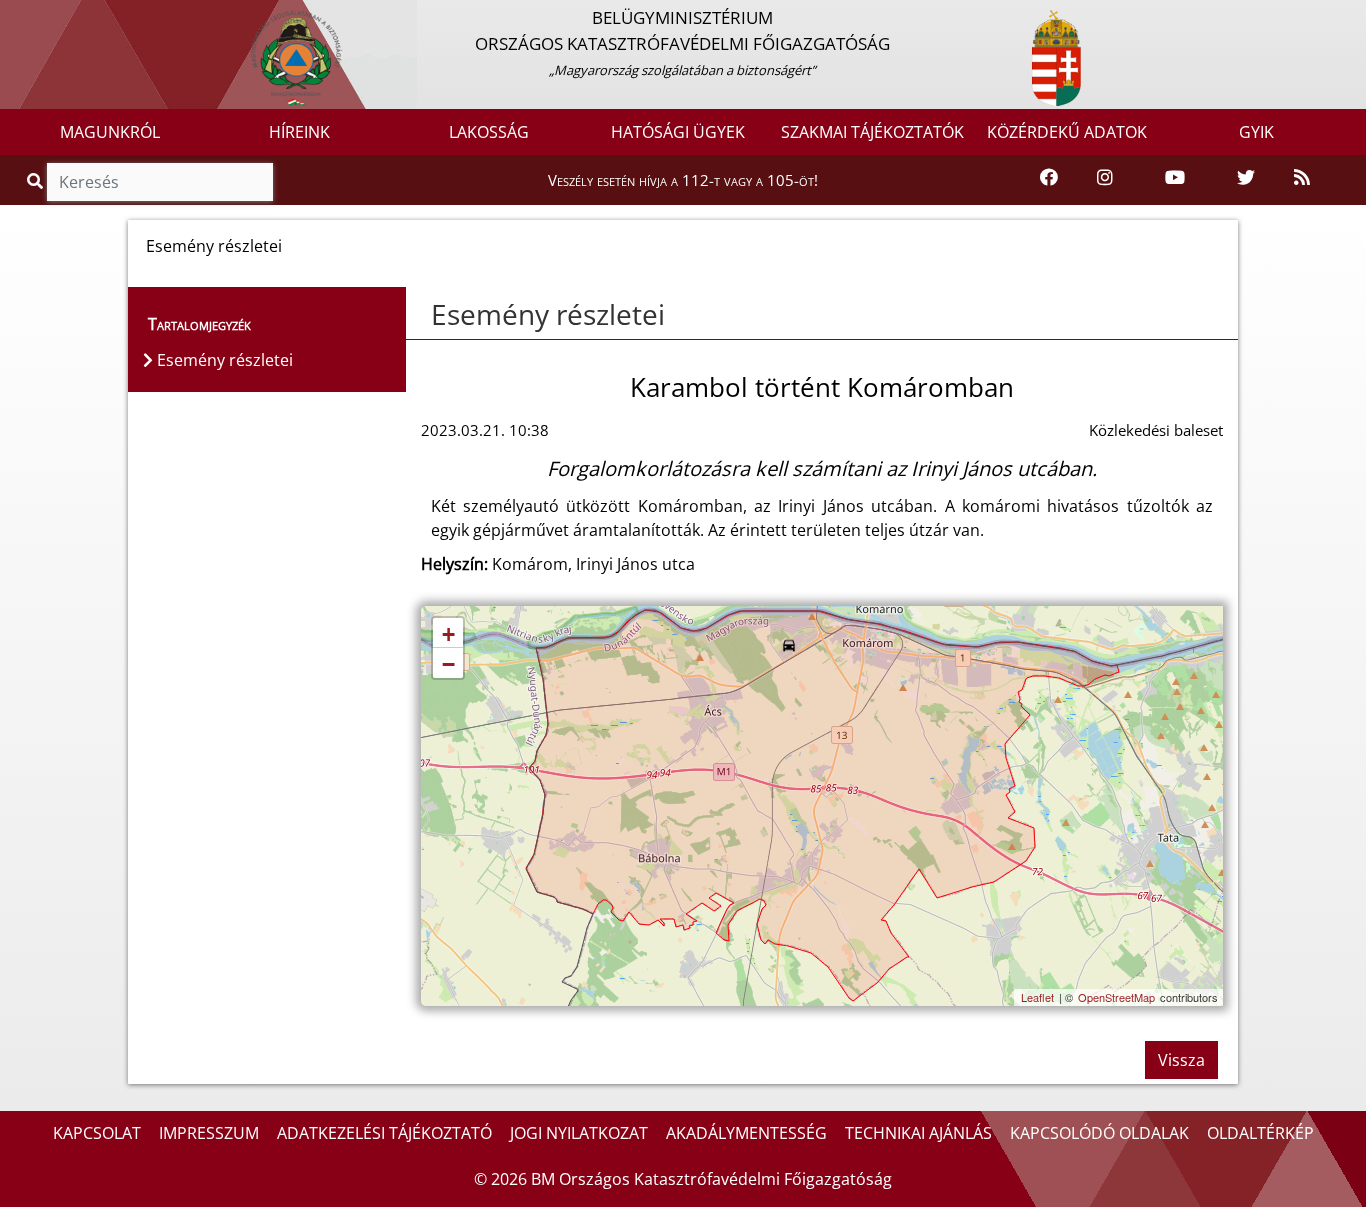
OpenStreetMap (1116, 997)
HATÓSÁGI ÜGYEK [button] (678, 132)
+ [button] (448, 634)
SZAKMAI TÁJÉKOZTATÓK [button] (872, 132)
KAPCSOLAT (97, 1133)
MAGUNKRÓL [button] (110, 132)
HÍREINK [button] (299, 132)
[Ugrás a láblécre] (59, 17)
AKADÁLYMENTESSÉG (746, 1133)
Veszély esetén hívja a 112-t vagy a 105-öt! (683, 180)
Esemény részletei (548, 314)
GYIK (1256, 132)
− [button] (448, 664)
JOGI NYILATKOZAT (579, 1133)
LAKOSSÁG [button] (489, 132)
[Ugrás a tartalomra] (37, 17)
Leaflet (1037, 997)
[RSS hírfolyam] (1302, 178)
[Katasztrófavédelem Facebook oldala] (1049, 178)
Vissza (1181, 1060)
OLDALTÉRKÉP (1260, 1133)
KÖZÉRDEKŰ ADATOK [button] (1067, 132)
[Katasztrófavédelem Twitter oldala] (1246, 178)
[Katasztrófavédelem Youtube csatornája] (1175, 178)
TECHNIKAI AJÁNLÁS (918, 1133)
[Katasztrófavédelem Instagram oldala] (1105, 178)
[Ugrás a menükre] (15, 17)
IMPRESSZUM (209, 1133)
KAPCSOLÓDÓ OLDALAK (1099, 1133)
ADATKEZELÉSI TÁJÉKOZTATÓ (384, 1133)
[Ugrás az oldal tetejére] (421, 315)
